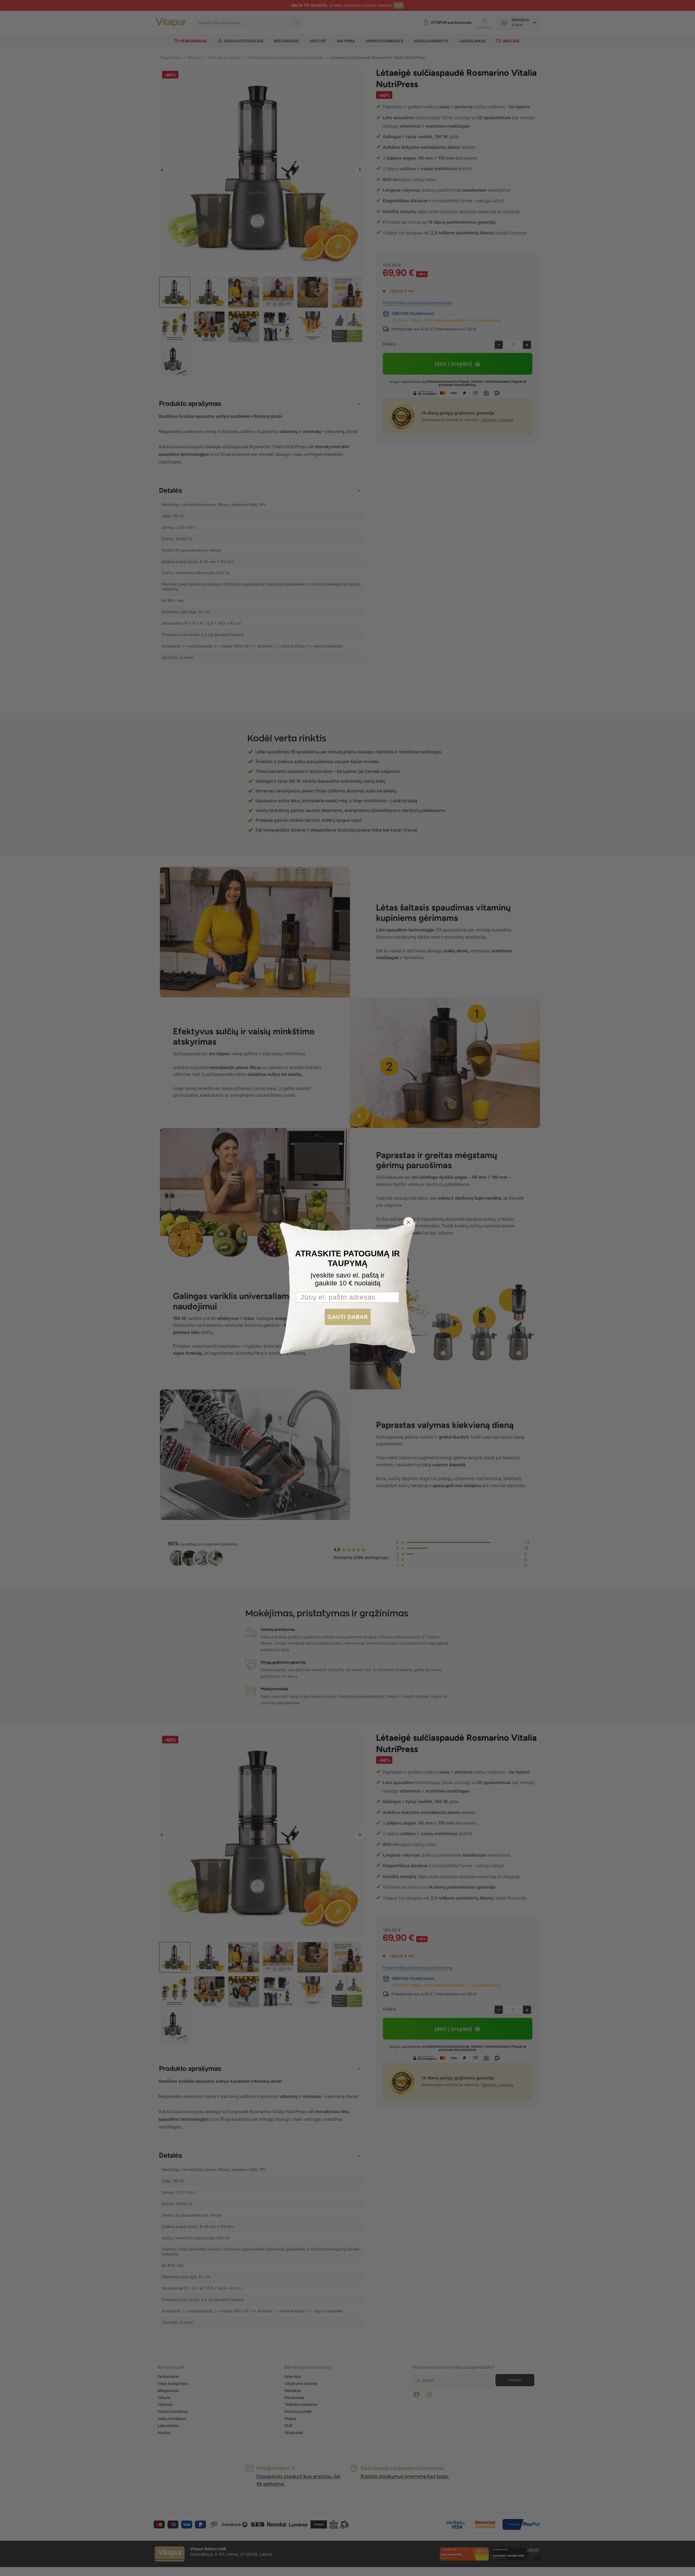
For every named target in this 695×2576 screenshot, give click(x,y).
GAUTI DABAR (348, 1317)
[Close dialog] (408, 1222)
